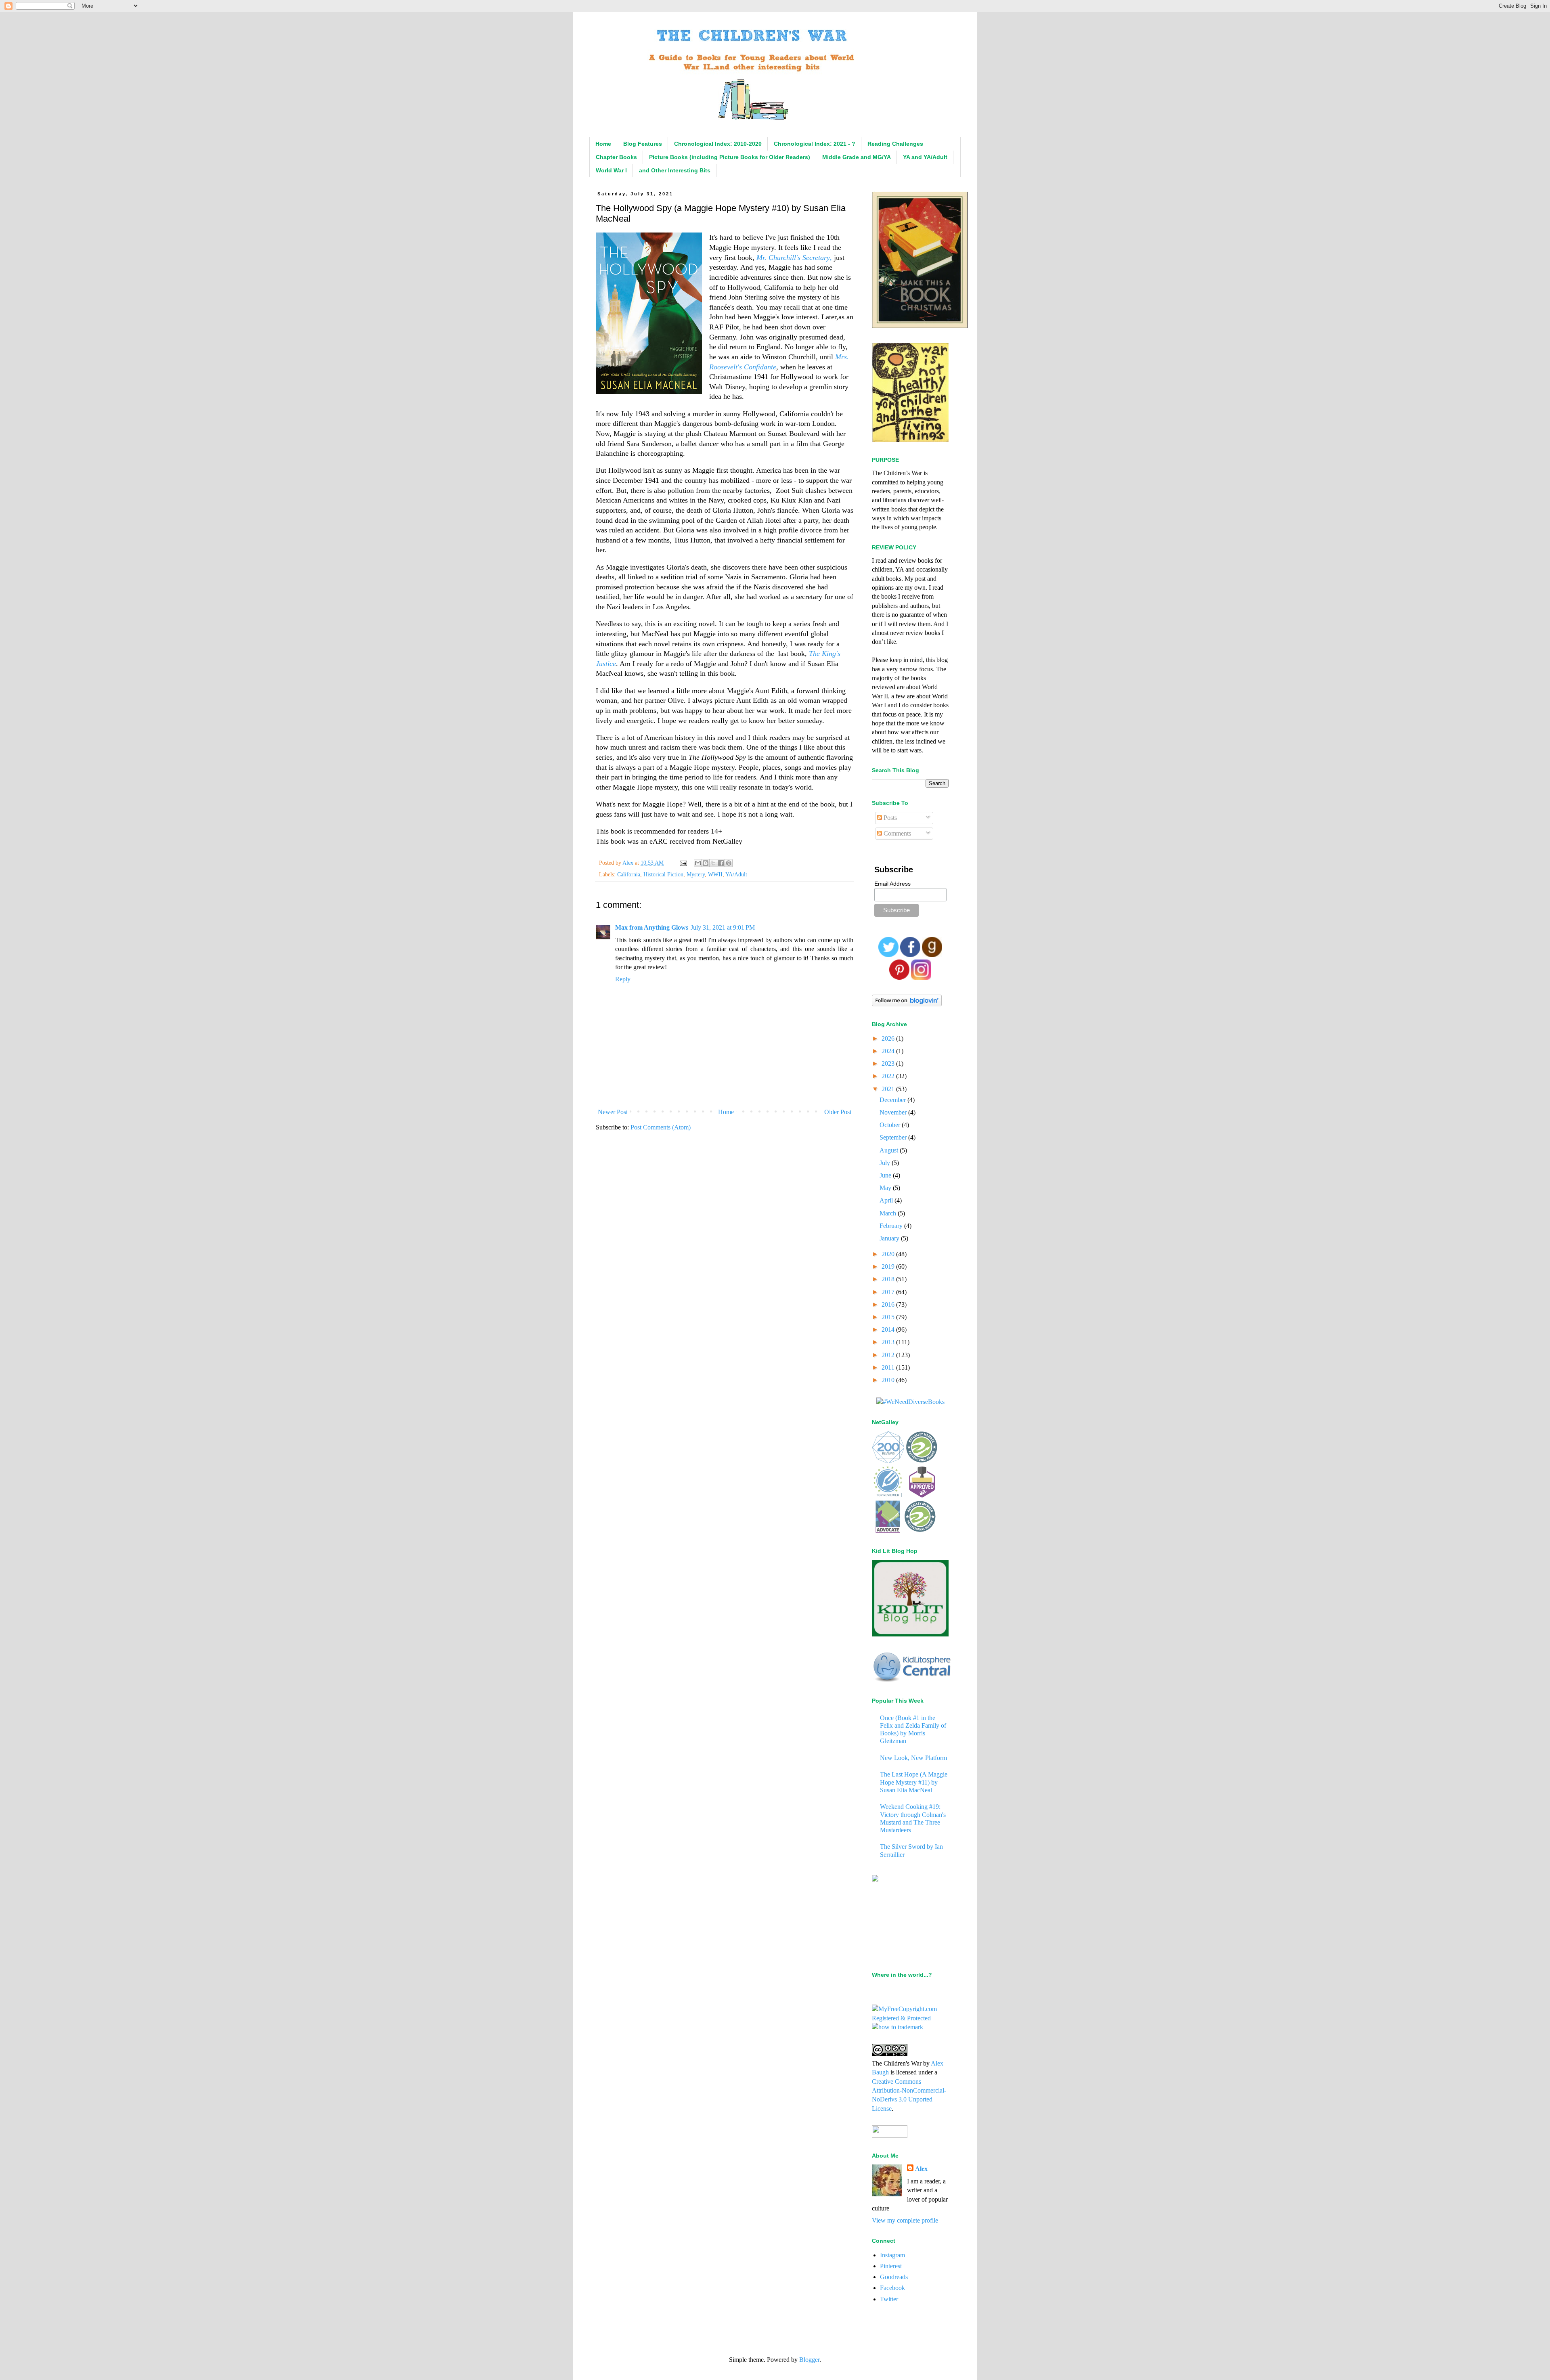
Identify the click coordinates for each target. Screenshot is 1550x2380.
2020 (889, 1254)
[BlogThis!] (706, 863)
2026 (889, 1038)
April (887, 1200)
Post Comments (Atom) (661, 1127)
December (893, 1100)
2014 (889, 1329)
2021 (889, 1089)
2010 (889, 1380)
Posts (889, 818)
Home (603, 144)
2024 (889, 1051)
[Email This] (698, 863)
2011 (889, 1367)
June (886, 1175)
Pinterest (891, 2266)
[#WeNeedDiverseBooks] (910, 1402)
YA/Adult (736, 874)
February (892, 1226)
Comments (896, 833)
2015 (889, 1317)
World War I (611, 170)
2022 (889, 1076)
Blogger (809, 2360)
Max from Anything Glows (652, 927)
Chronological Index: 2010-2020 (718, 144)
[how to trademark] (898, 2027)
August (890, 1150)
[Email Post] (683, 863)
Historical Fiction (663, 874)
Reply (623, 979)
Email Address (892, 884)
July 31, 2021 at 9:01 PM (723, 927)
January (890, 1238)
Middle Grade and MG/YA (857, 157)
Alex (921, 2169)
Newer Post (613, 1112)
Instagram (892, 2255)
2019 (889, 1266)
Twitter (889, 2299)
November (894, 1112)
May (886, 1188)
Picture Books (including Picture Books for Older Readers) (730, 157)
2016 (889, 1304)
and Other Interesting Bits (675, 170)
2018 (889, 1279)
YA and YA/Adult (925, 157)
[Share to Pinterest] (729, 863)
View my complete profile (905, 2220)
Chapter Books (616, 157)
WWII (715, 874)
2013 (889, 1342)
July (886, 1163)
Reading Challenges (895, 144)
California (629, 874)
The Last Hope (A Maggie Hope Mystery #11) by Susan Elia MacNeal (914, 1782)
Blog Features (643, 144)
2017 (889, 1292)
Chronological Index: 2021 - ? (815, 144)
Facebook (892, 2288)
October (891, 1125)
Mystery (696, 874)
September (894, 1137)
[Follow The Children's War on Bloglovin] (907, 1004)
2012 (889, 1355)
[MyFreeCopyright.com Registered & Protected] (910, 2018)
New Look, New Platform (913, 1758)
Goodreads (894, 2277)
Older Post (838, 1112)
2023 (889, 1063)
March (889, 1213)
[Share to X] (713, 863)
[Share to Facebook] (721, 863)
